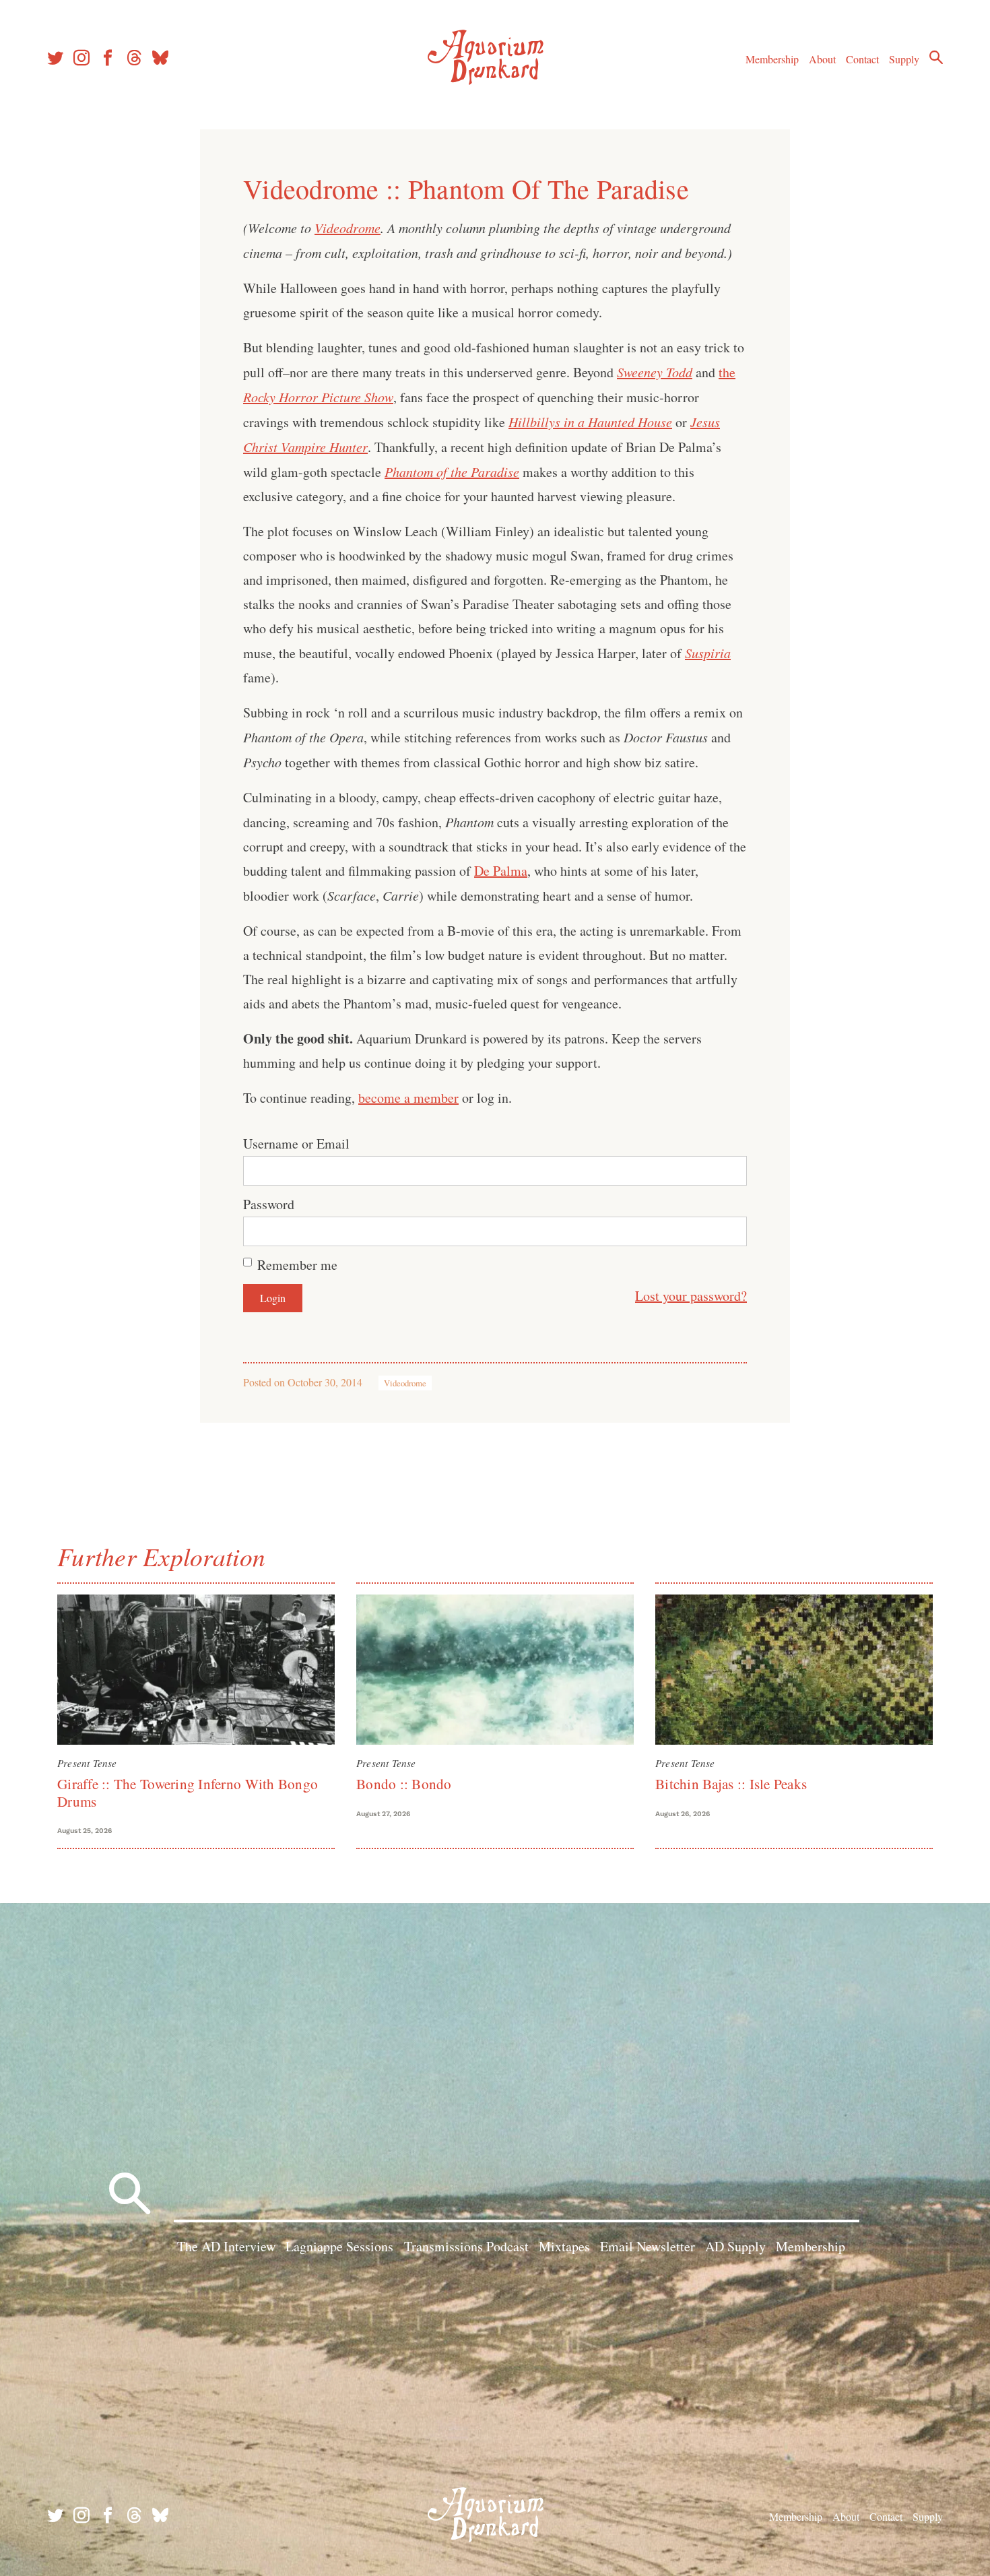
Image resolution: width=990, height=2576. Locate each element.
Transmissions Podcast (466, 2246)
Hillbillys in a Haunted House (590, 422)
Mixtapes (564, 2246)
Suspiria (708, 653)
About (822, 59)
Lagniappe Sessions (339, 2246)
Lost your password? (691, 1296)
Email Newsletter (648, 2246)
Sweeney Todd (655, 372)
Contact (862, 59)
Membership (772, 59)
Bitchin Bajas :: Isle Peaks (731, 1784)
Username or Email (296, 1144)
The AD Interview (226, 2246)
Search (936, 57)
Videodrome (348, 228)
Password (269, 1204)
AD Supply (735, 2246)
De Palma (501, 871)
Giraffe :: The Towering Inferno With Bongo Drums (188, 1792)
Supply (904, 59)
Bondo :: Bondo (404, 1784)
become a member (408, 1098)
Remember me (297, 1265)
